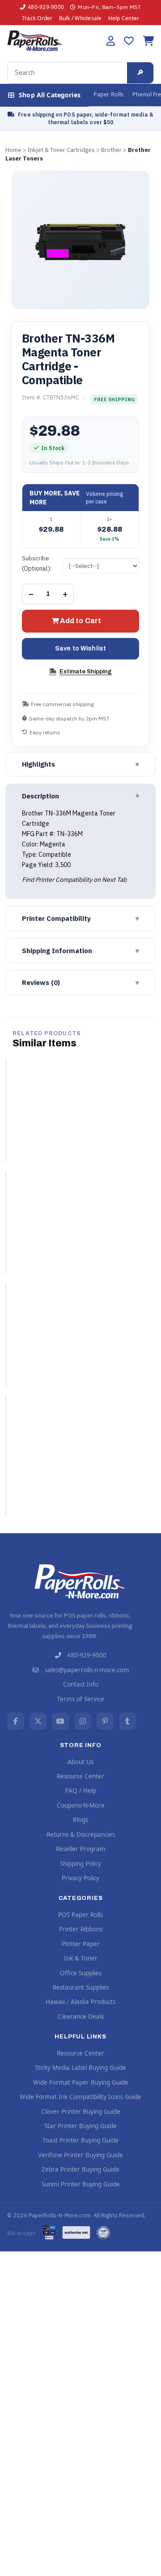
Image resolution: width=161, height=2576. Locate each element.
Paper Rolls (108, 94)
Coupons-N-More (81, 1805)
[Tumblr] (127, 1721)
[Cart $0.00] (148, 41)
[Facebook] (16, 1721)
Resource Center (80, 1776)
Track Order (37, 18)
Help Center (124, 18)
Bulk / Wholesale (80, 18)
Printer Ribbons (81, 1929)
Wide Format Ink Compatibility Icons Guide (80, 2097)
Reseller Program (81, 1849)
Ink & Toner (81, 1958)
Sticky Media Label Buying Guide (80, 2068)
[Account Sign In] (111, 41)
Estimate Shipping (86, 672)
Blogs (80, 1820)
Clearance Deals (81, 2017)
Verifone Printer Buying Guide (80, 2155)
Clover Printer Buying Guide (81, 2112)
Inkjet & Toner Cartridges (61, 150)
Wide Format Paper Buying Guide (81, 2082)
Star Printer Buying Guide (80, 2126)
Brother (111, 150)
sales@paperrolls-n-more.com (87, 1670)
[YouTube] (60, 1721)
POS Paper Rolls (80, 1915)
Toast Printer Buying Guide (80, 2140)
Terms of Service (80, 1699)
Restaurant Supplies (81, 1987)
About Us (80, 1762)
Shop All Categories (50, 95)
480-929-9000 (46, 7)
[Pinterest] (105, 1721)
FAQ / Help (81, 1791)
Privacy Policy (80, 1878)
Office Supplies (81, 1973)
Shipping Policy (80, 1864)
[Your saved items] (129, 41)
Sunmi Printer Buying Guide (81, 2184)
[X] (38, 1721)
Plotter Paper (81, 1944)
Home (13, 150)
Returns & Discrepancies (81, 1834)
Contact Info (81, 1684)
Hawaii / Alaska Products (80, 2002)
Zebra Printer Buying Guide (80, 2169)
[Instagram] (83, 1721)
